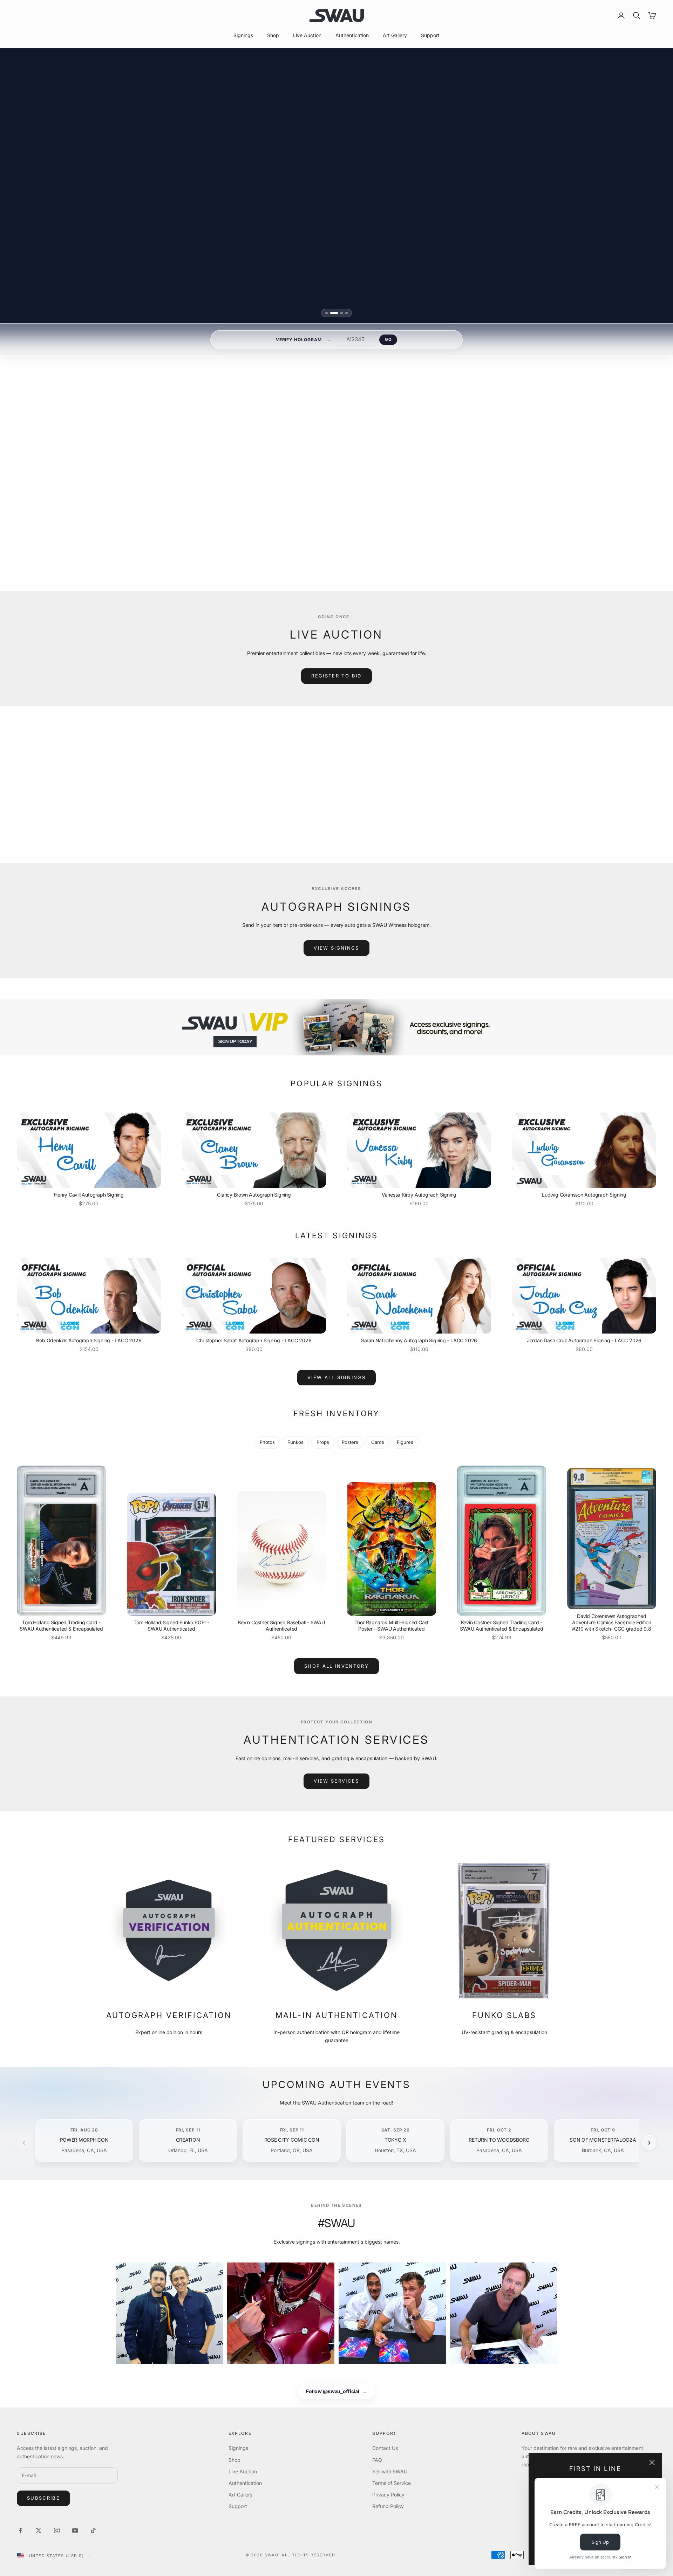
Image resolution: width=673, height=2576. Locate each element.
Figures (405, 1442)
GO (388, 339)
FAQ (377, 2460)
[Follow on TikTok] (93, 2530)
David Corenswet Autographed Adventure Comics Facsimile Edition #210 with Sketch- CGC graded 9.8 (612, 1622)
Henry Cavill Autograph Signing (89, 1195)
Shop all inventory (336, 1666)
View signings (336, 948)
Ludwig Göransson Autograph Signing (584, 1195)
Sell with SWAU (390, 2471)
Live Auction (307, 35)
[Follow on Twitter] (39, 2530)
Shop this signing (418, 519)
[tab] (329, 313)
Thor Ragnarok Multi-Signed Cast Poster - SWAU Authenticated (392, 1626)
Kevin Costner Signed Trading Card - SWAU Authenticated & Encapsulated (502, 1626)
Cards (378, 1442)
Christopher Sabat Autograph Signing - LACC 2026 (254, 1340)
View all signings (423, 536)
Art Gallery (395, 35)
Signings (243, 35)
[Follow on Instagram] (57, 2530)
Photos (267, 1442)
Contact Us (385, 2448)
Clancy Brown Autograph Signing (254, 1195)
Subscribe (43, 2498)
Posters (350, 1442)
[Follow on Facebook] (20, 2530)
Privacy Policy (388, 2495)
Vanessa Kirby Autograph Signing (419, 1195)
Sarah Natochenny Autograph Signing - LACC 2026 (419, 1340)
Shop (273, 35)
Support (430, 35)
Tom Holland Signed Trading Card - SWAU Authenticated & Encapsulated (61, 1626)
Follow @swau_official (336, 2392)
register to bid (336, 676)
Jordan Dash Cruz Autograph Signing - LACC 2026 (584, 1340)
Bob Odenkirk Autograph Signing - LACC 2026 (89, 1340)
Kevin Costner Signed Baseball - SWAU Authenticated (281, 1626)
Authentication (352, 35)
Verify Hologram (299, 340)
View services (336, 1781)
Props (323, 1442)
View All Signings (336, 1377)
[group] (336, 1027)
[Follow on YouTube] (75, 2530)
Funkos (295, 1442)
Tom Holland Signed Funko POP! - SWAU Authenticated (171, 1626)
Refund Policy (388, 2506)
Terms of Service (392, 2483)
